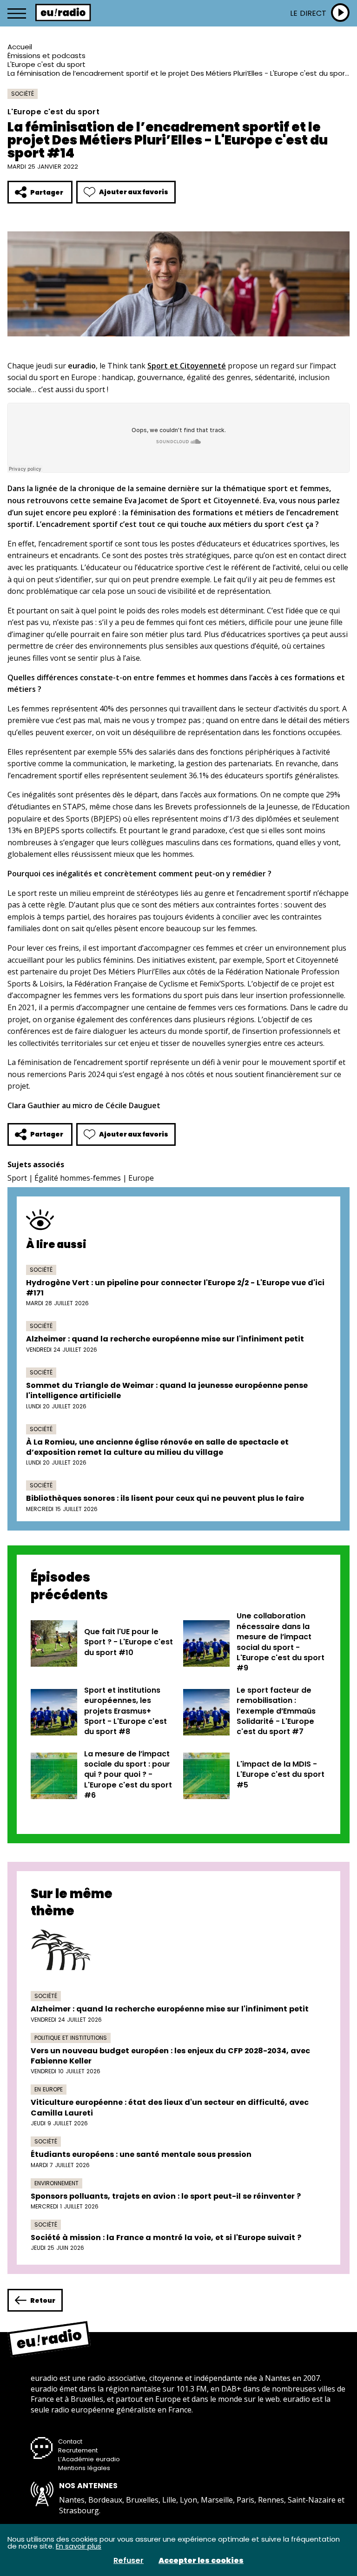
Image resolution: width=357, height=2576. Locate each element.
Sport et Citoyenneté (187, 366)
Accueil (20, 47)
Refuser (129, 2561)
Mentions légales (84, 2468)
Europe (141, 1178)
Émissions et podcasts (46, 56)
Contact (70, 2441)
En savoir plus (79, 2546)
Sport (17, 1178)
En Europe (49, 2089)
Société (23, 94)
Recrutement (78, 2450)
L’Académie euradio (89, 2459)
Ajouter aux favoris (134, 192)
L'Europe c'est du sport (46, 64)
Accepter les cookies (201, 2561)
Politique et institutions (71, 2038)
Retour (43, 2300)
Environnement (56, 2183)
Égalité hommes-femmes (78, 1178)
